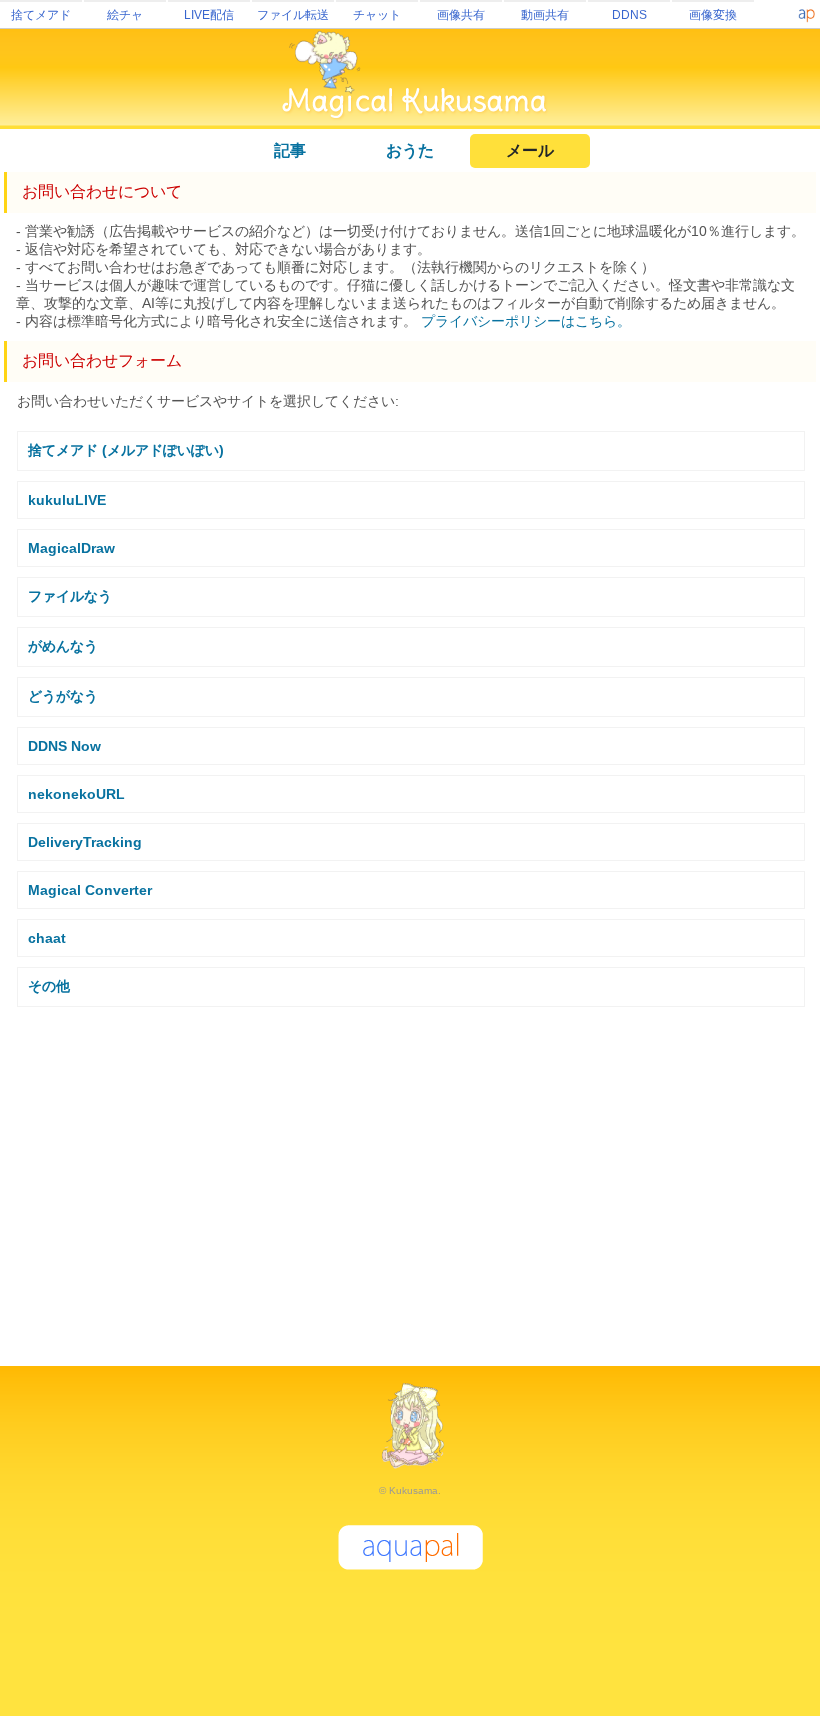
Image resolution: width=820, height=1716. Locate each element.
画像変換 (713, 15)
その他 (49, 986)
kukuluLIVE (67, 500)
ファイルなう (70, 596)
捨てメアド (41, 15)
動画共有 (545, 15)
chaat (47, 938)
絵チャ (125, 15)
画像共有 (461, 15)
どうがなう (63, 696)
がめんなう (63, 646)
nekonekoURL (76, 794)
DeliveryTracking (85, 842)
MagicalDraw (71, 548)
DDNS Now (64, 746)
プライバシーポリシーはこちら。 (526, 321)
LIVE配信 (209, 15)
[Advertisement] (410, 1178)
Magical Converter (90, 890)
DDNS (629, 15)
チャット (377, 15)
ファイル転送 (293, 15)
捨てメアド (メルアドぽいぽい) (126, 450)
